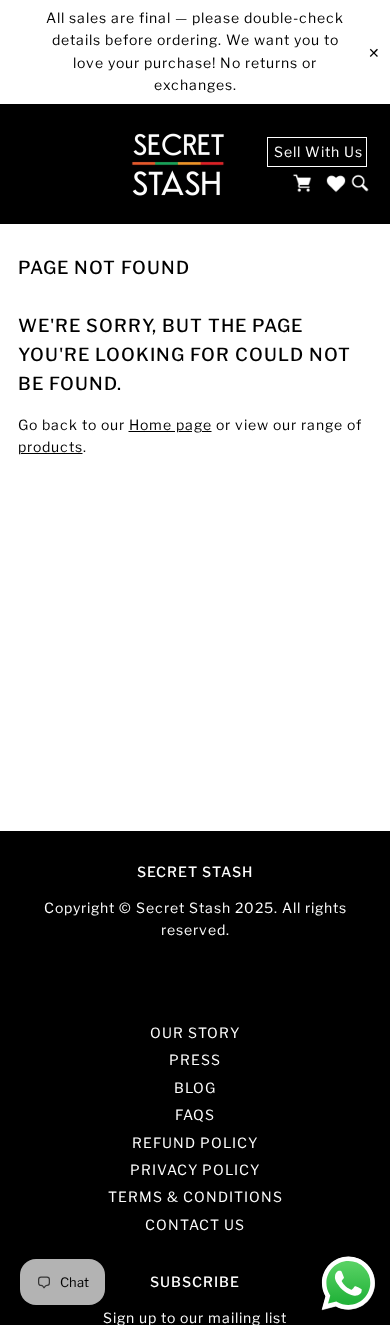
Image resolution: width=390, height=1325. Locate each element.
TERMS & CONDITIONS (195, 1196)
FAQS (195, 1114)
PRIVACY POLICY (195, 1169)
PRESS (195, 1059)
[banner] (177, 164)
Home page (170, 424)
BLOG (195, 1087)
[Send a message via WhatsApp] (348, 1283)
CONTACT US (195, 1224)
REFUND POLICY (195, 1142)
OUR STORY (195, 1032)
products (50, 446)
